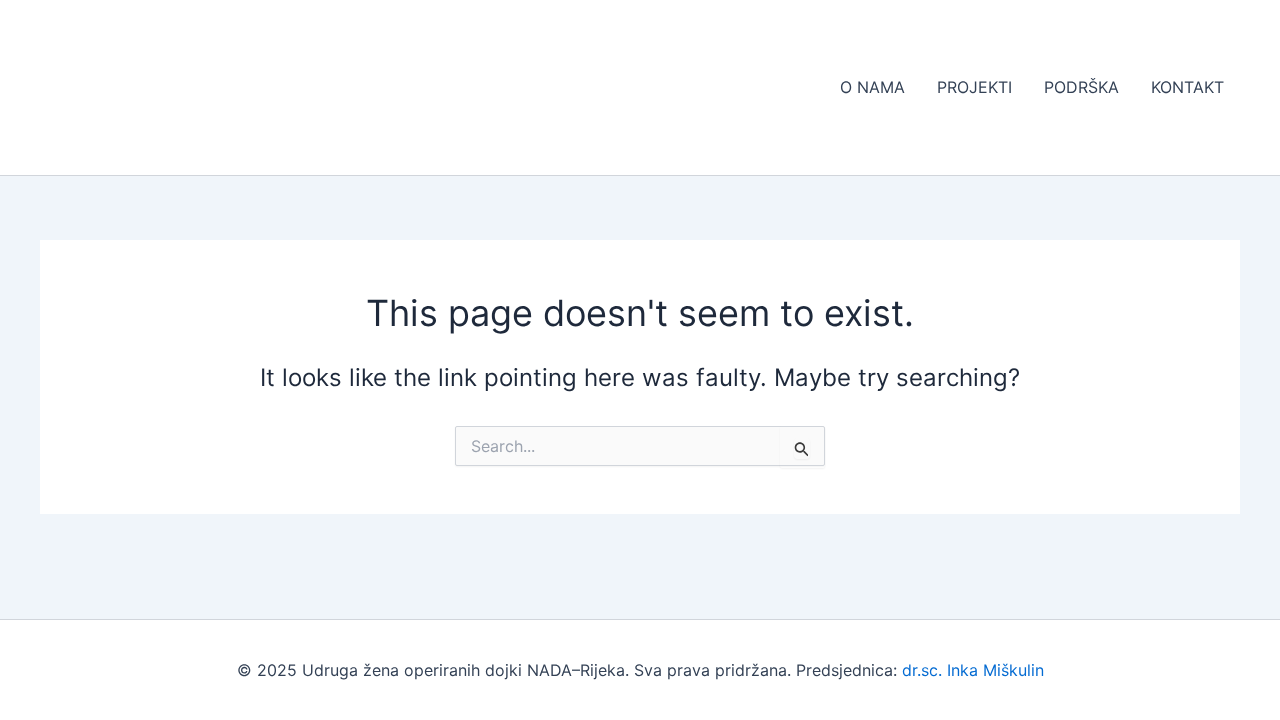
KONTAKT (1187, 87)
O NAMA (872, 87)
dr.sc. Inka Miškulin (973, 670)
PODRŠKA (1081, 87)
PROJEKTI (974, 87)
